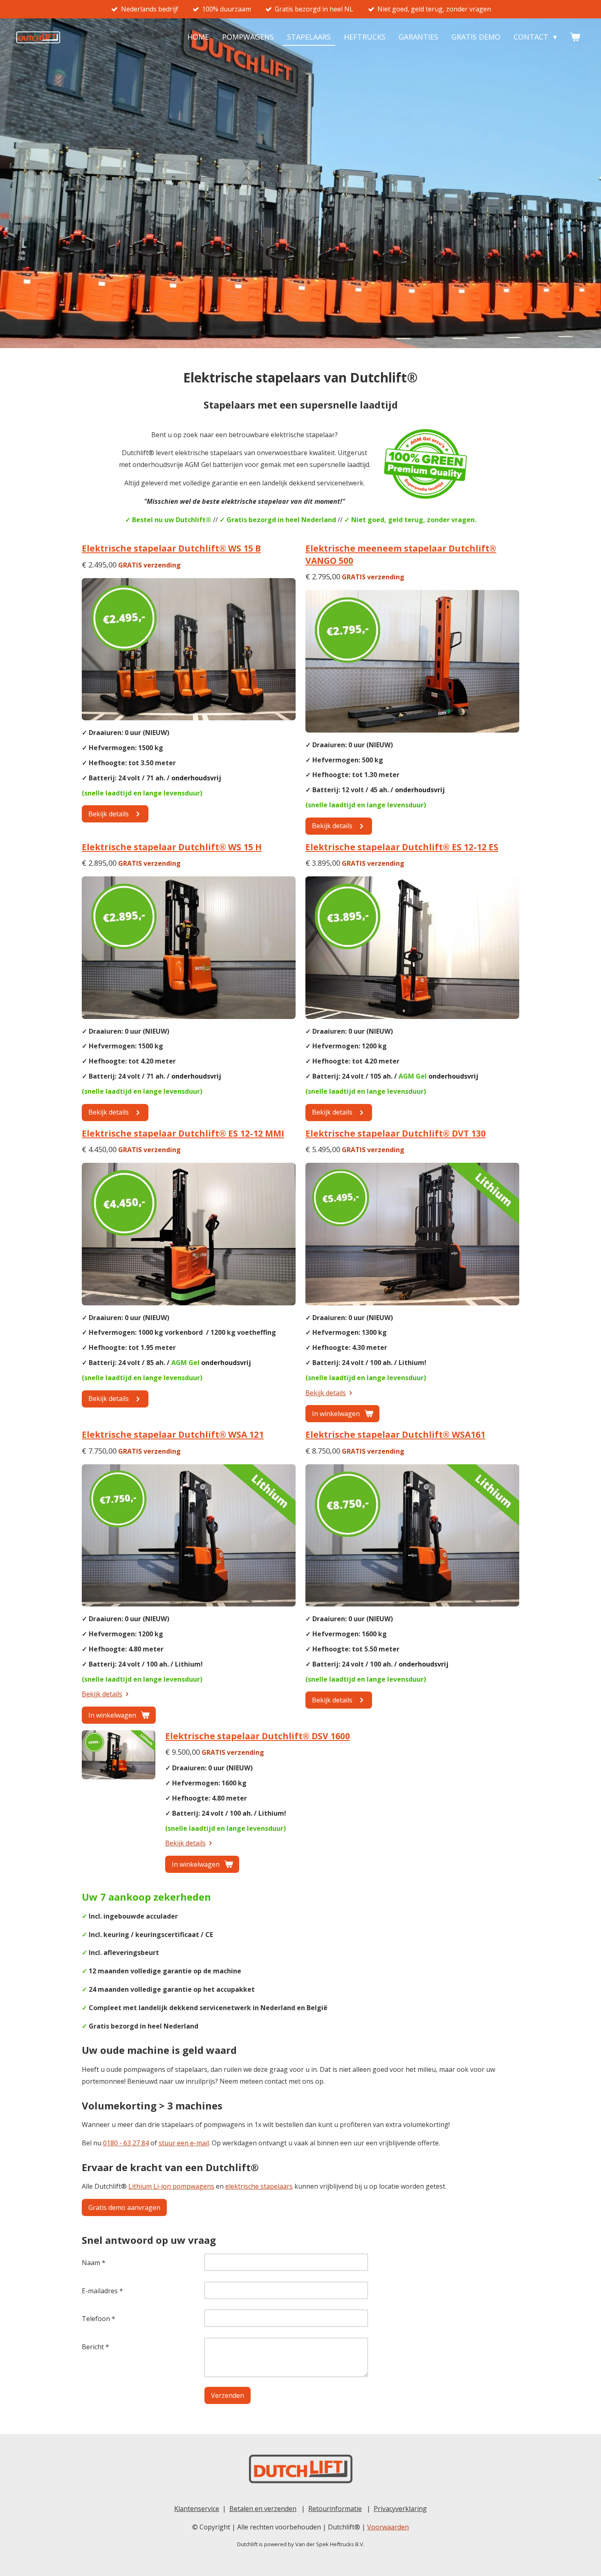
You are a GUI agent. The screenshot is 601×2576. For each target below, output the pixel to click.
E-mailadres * (102, 2291)
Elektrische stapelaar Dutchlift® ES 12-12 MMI (183, 1133)
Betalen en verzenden (263, 2509)
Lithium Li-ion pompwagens (171, 2186)
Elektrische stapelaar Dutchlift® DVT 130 (396, 1133)
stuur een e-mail (184, 2143)
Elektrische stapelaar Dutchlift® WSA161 (395, 1434)
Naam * (94, 2263)
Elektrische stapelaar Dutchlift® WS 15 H (172, 847)
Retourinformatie (335, 2509)
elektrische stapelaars (259, 2186)
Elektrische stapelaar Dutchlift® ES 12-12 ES (402, 847)
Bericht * (95, 2347)
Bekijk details (326, 1393)
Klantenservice (197, 2509)
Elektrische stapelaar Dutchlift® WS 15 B (171, 548)
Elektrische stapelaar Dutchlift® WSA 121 (173, 1434)
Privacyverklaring (400, 2509)
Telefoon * (99, 2319)
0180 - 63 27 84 (126, 2143)
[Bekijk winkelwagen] (575, 37)
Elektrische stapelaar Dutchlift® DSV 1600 (258, 1736)
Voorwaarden (388, 2527)
